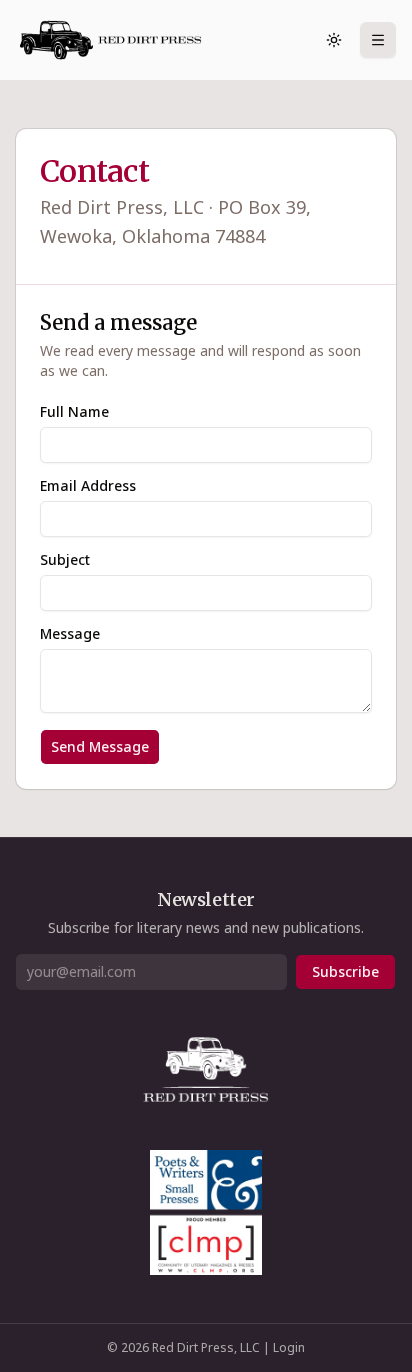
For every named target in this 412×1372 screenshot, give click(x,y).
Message (70, 634)
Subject (65, 560)
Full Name (74, 412)
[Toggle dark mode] (334, 40)
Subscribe (345, 971)
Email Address (88, 486)
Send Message (100, 746)
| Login (284, 1347)
